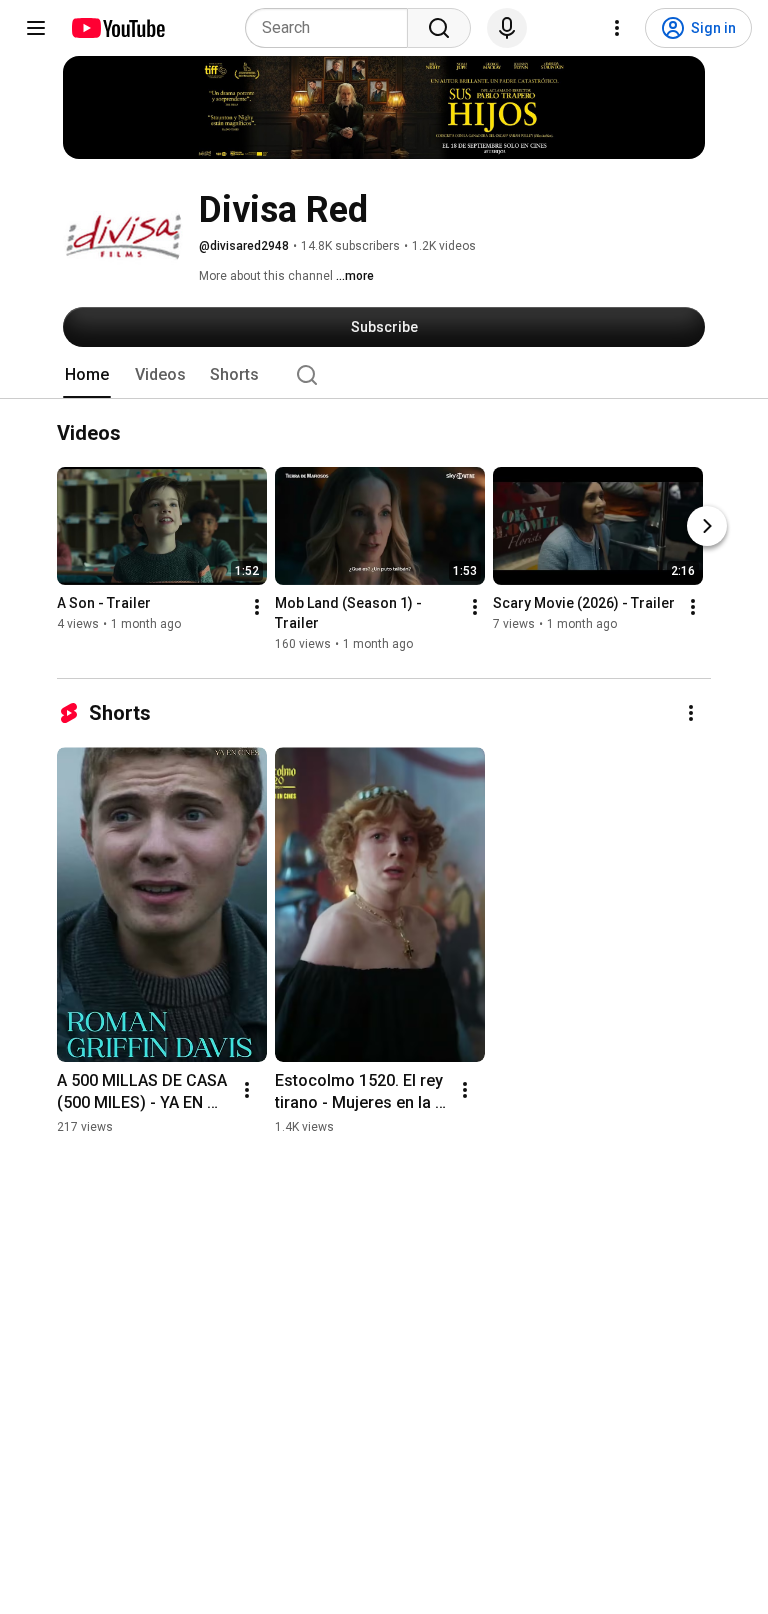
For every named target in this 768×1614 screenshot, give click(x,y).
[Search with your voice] (507, 28)
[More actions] (257, 608)
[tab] (87, 375)
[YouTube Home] (117, 28)
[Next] (707, 527)
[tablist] (384, 375)
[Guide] (36, 28)
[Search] (439, 28)
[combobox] (332, 28)
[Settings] (617, 28)
